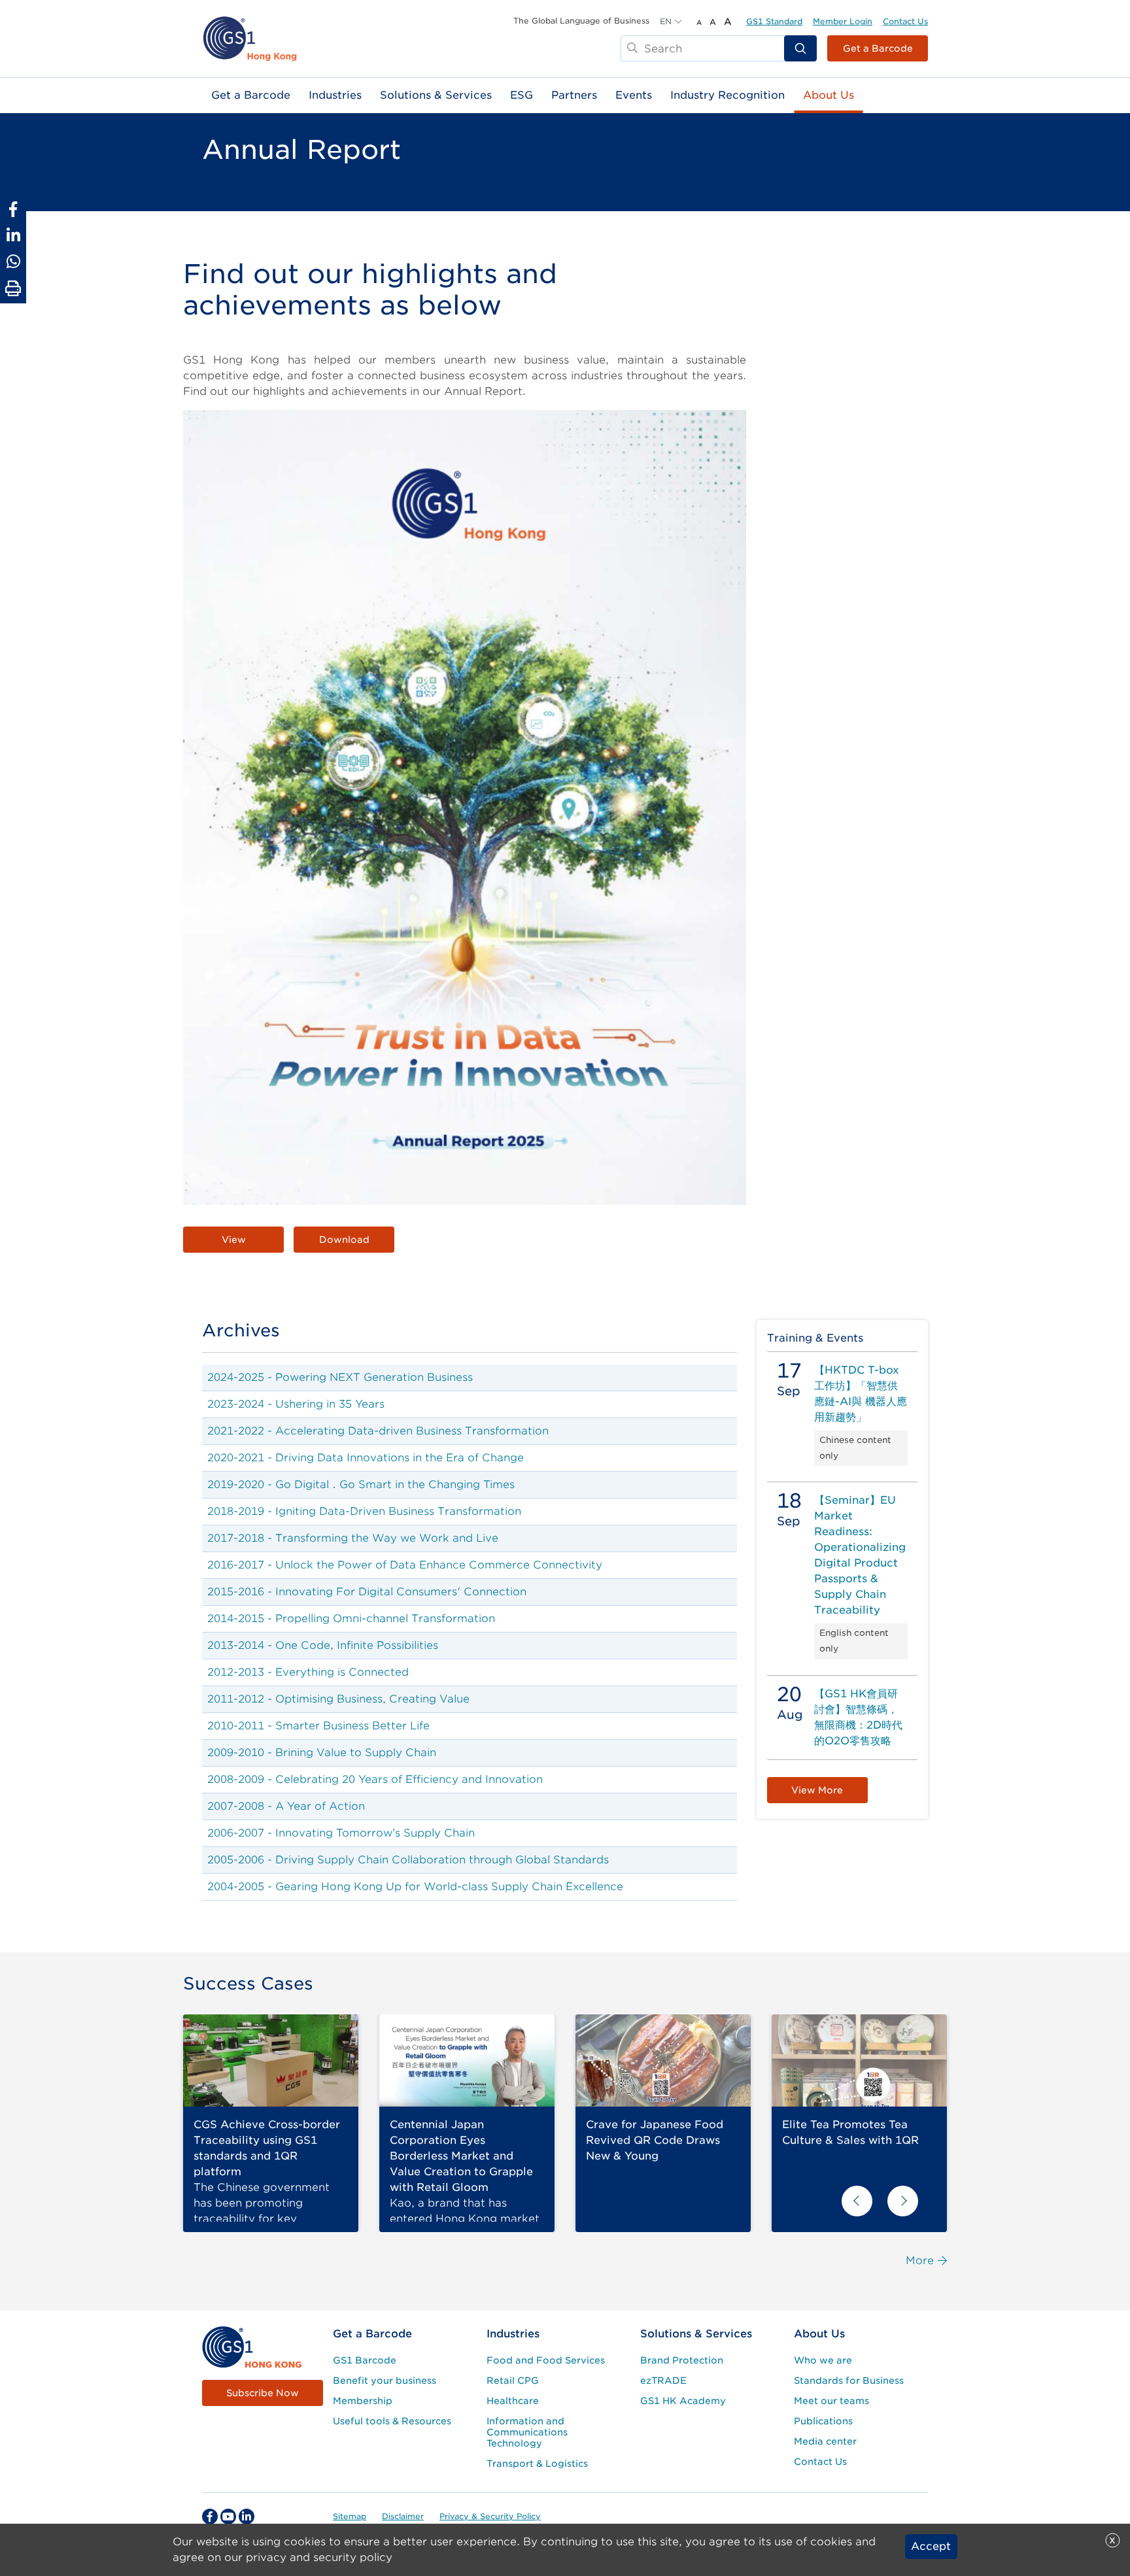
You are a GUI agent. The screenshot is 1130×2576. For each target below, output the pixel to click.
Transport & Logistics (537, 2464)
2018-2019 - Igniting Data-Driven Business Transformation (364, 1511)
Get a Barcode (878, 48)
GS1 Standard (774, 21)
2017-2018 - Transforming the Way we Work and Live (353, 1538)
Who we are (823, 2360)
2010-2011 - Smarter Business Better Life (318, 1726)
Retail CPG (513, 2381)
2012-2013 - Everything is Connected (308, 1672)
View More (817, 1790)
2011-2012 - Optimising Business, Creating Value (338, 1699)
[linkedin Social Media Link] (247, 2517)
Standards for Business (849, 2381)
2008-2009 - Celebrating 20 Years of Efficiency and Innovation (375, 1779)
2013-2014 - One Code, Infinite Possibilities (323, 1645)
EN (666, 21)
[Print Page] (13, 289)
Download (344, 1240)
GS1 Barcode (365, 2360)
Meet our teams (831, 2401)
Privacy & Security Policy (490, 2516)
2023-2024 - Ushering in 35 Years (296, 1404)
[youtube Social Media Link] (228, 2517)
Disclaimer (403, 2516)
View (234, 1240)
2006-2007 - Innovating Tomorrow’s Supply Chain (341, 1833)
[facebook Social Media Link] (210, 2517)
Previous (857, 2201)
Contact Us (905, 21)
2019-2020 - (241, 1484)
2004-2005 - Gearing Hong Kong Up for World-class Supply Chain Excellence (415, 1887)
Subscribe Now (263, 2393)
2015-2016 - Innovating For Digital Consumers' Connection (367, 1592)
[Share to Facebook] (13, 209)
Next (903, 2201)
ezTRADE (663, 2381)
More (920, 2261)
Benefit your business (385, 2381)
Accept (931, 2546)
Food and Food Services (546, 2360)
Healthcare (513, 2401)
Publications (823, 2421)
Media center (825, 2441)
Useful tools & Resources (392, 2421)
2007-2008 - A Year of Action (286, 1806)
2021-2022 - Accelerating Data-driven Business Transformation (378, 1431)
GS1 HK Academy (683, 2401)
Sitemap (350, 2516)
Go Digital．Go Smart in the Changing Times (395, 1484)
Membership (363, 2401)
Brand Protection (682, 2360)
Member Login (843, 21)
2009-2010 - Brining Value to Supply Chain (322, 1753)
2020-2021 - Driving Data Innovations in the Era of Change (366, 1458)
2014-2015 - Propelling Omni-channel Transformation (351, 1618)
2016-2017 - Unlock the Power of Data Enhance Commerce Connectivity (405, 1565)
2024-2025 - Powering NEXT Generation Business (340, 1377)
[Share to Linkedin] (13, 235)
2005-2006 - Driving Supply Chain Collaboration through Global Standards (408, 1860)
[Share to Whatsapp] (13, 262)
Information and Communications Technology (527, 2432)
